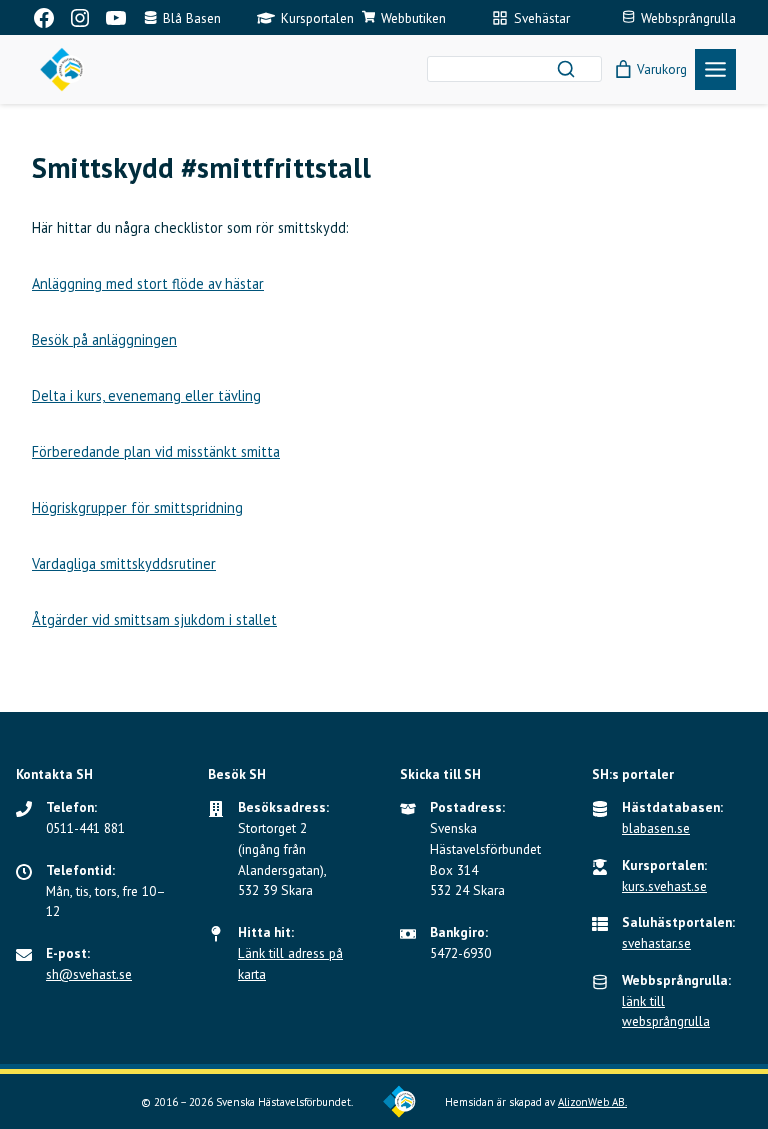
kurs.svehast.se (664, 886)
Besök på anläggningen (104, 339)
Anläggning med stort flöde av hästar (148, 283)
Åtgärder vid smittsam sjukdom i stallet (154, 619)
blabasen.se (656, 828)
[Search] (566, 69)
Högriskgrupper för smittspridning (137, 507)
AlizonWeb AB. (592, 1102)
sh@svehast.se (89, 974)
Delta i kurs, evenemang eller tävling (146, 395)
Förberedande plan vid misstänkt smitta (156, 451)
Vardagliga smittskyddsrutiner (124, 563)
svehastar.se (656, 943)
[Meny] (715, 69)
